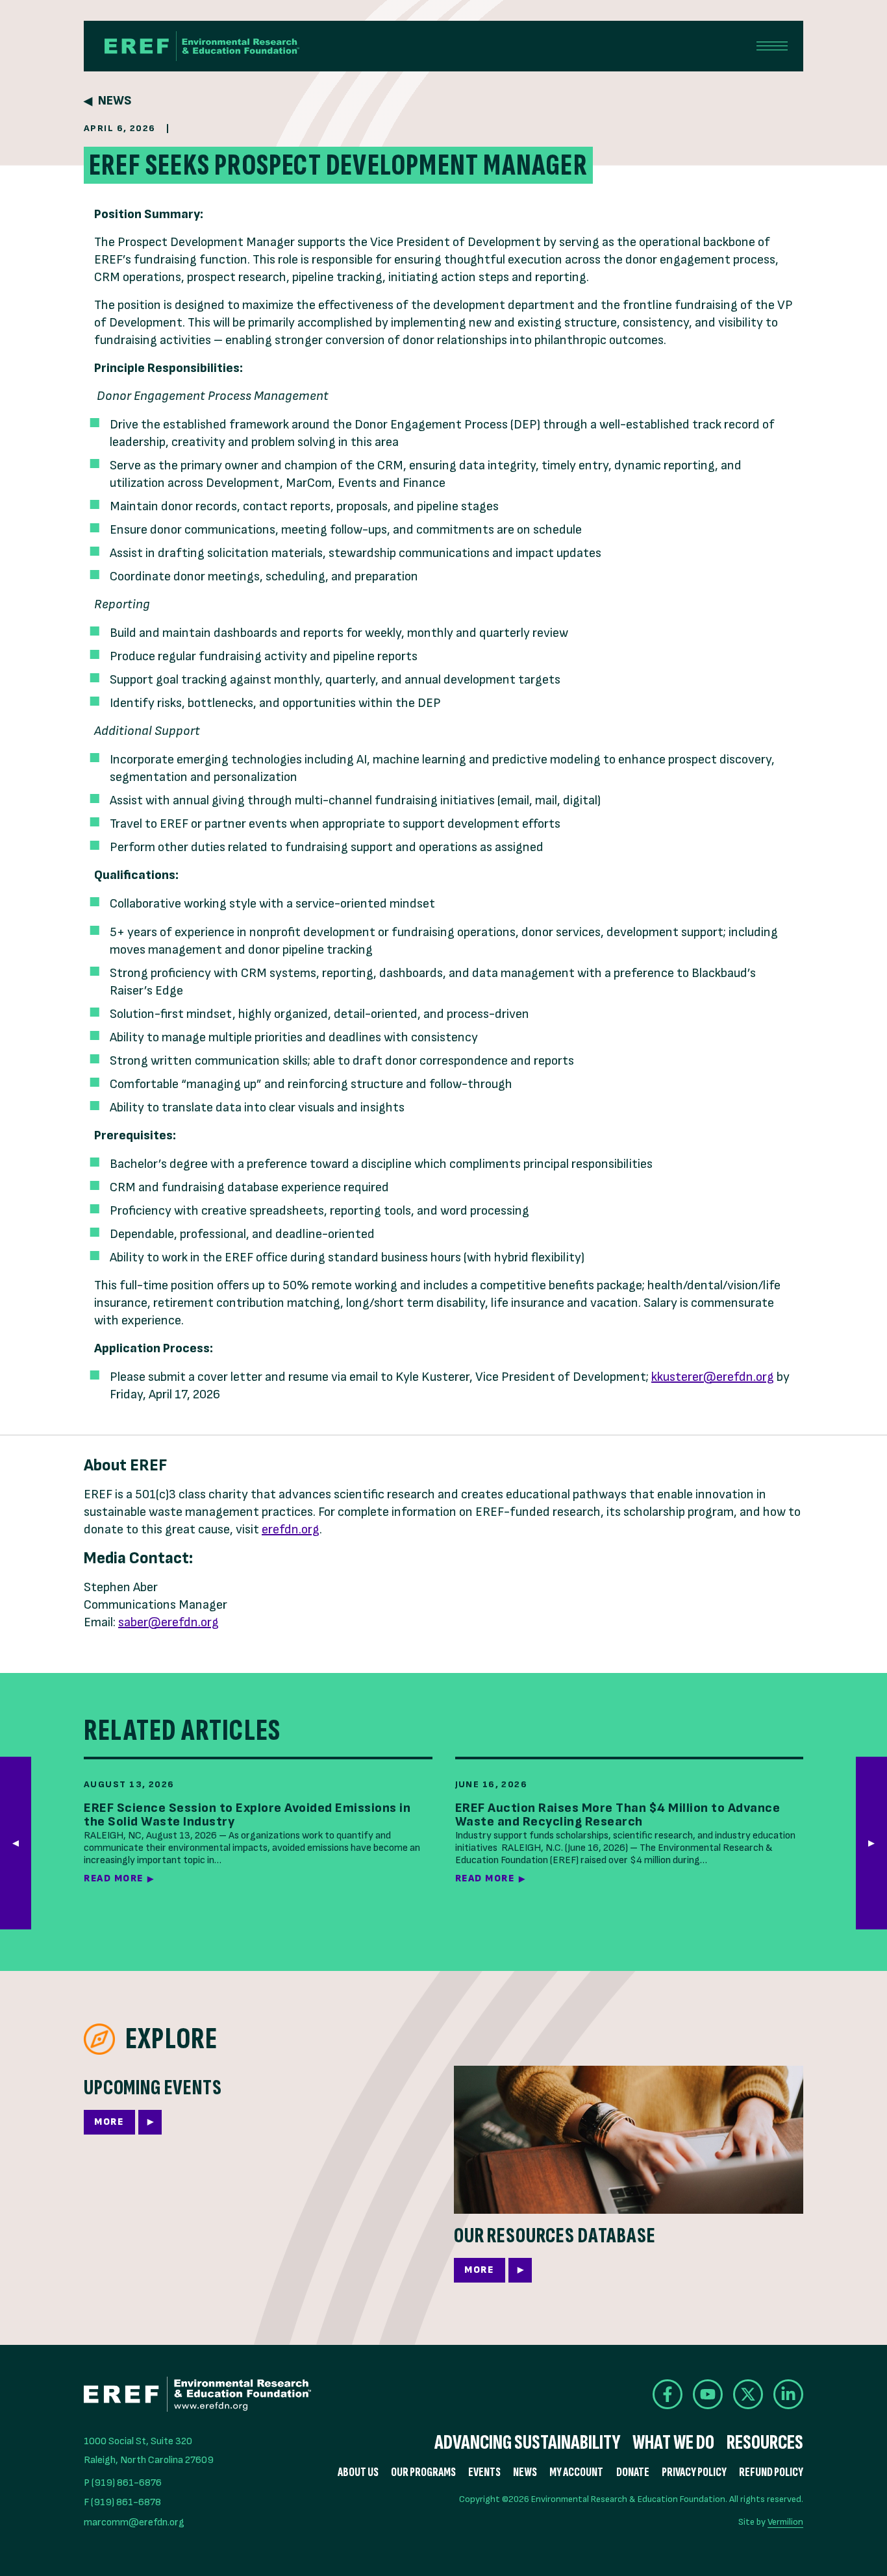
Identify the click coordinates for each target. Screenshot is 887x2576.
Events (484, 2472)
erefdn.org (291, 1529)
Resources (765, 2443)
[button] (871, 1843)
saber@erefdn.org (169, 1622)
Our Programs (423, 2472)
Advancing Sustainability (527, 2443)
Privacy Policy (694, 2472)
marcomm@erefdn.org (134, 2522)
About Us (358, 2472)
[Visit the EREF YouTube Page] (708, 2394)
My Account (576, 2472)
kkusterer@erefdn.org (713, 1377)
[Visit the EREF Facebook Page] (668, 2394)
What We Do (673, 2443)
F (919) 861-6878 (122, 2502)
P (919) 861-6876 (123, 2483)
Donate (633, 2472)
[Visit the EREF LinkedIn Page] (788, 2394)
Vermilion (785, 2522)
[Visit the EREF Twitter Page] (748, 2394)
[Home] (202, 46)
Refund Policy (771, 2472)
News (115, 101)
